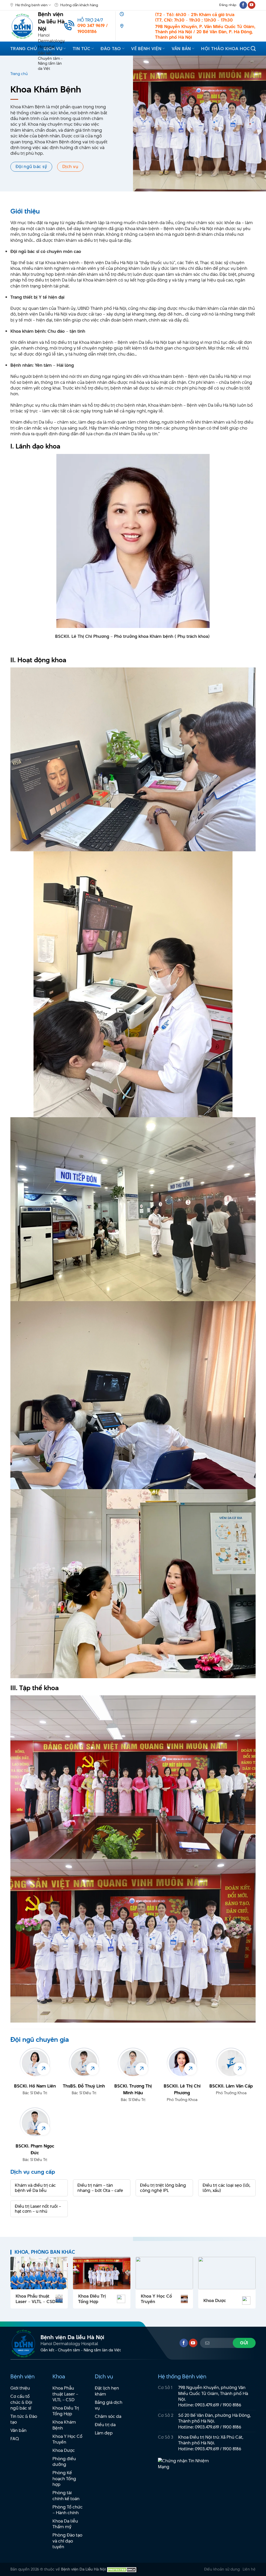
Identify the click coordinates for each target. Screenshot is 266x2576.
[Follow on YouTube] (252, 5)
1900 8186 (232, 2405)
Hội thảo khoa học (225, 49)
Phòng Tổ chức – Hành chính (68, 2510)
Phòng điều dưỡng (64, 2462)
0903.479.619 (207, 2405)
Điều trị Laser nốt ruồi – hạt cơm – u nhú (38, 2209)
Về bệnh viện (146, 49)
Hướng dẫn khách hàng (79, 5)
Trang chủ (24, 49)
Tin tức (82, 49)
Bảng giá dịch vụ (109, 2405)
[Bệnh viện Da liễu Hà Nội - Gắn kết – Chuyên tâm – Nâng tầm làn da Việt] (22, 26)
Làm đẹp (104, 2433)
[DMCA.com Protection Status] (122, 2569)
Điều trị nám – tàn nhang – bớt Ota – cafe (100, 2188)
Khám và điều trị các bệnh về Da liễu (35, 2188)
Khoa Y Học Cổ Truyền (156, 2299)
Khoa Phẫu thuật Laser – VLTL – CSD (35, 2299)
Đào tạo (111, 49)
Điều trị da (105, 2425)
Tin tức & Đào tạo (24, 2419)
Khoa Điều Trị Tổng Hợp (92, 2299)
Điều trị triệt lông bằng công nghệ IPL (163, 2188)
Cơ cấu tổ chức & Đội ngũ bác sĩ (21, 2402)
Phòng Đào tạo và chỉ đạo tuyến (67, 2541)
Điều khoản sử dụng (222, 2569)
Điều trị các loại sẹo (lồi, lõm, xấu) (226, 2188)
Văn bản (181, 49)
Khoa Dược (215, 2301)
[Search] (253, 48)
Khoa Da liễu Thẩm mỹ (65, 2524)
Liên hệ (249, 2569)
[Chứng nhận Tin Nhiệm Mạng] (187, 2466)
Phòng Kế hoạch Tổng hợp (64, 2478)
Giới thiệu (20, 2388)
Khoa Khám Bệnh (64, 2425)
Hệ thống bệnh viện (31, 5)
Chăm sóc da (108, 2416)
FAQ (15, 2439)
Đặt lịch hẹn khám (107, 2391)
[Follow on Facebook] (243, 5)
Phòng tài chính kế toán (66, 2496)
